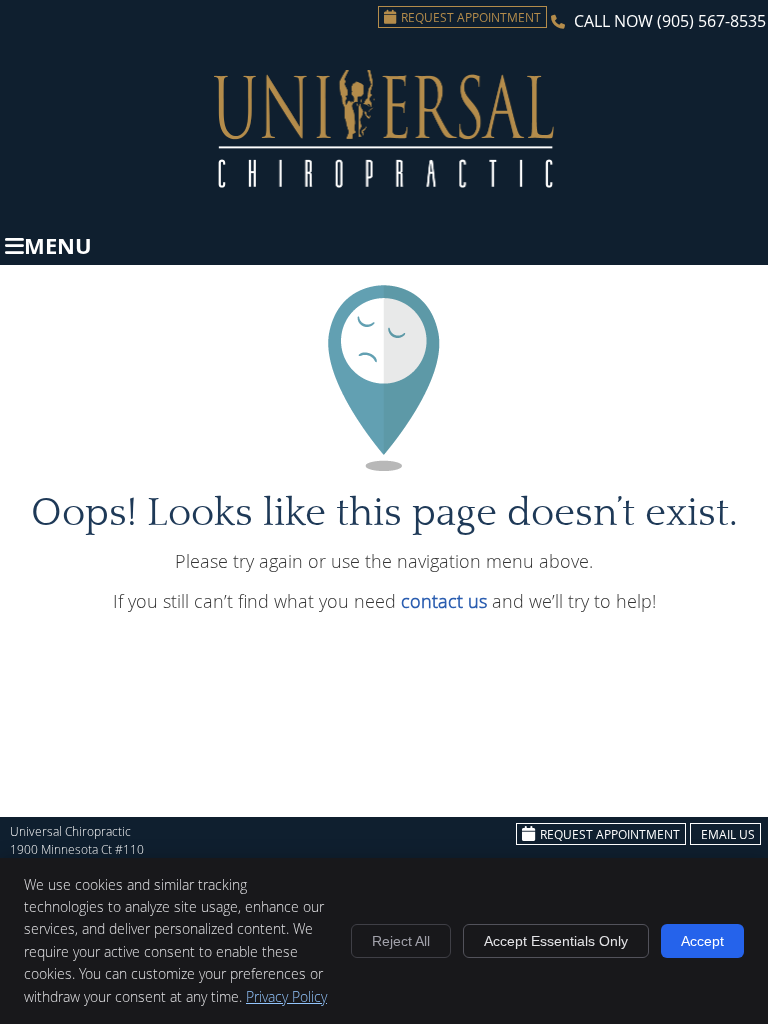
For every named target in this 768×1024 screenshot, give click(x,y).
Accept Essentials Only (556, 941)
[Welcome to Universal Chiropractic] (384, 181)
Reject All (401, 941)
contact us (444, 601)
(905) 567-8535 (711, 21)
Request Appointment (471, 17)
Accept (702, 941)
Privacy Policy (286, 996)
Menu (58, 245)
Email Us (728, 834)
